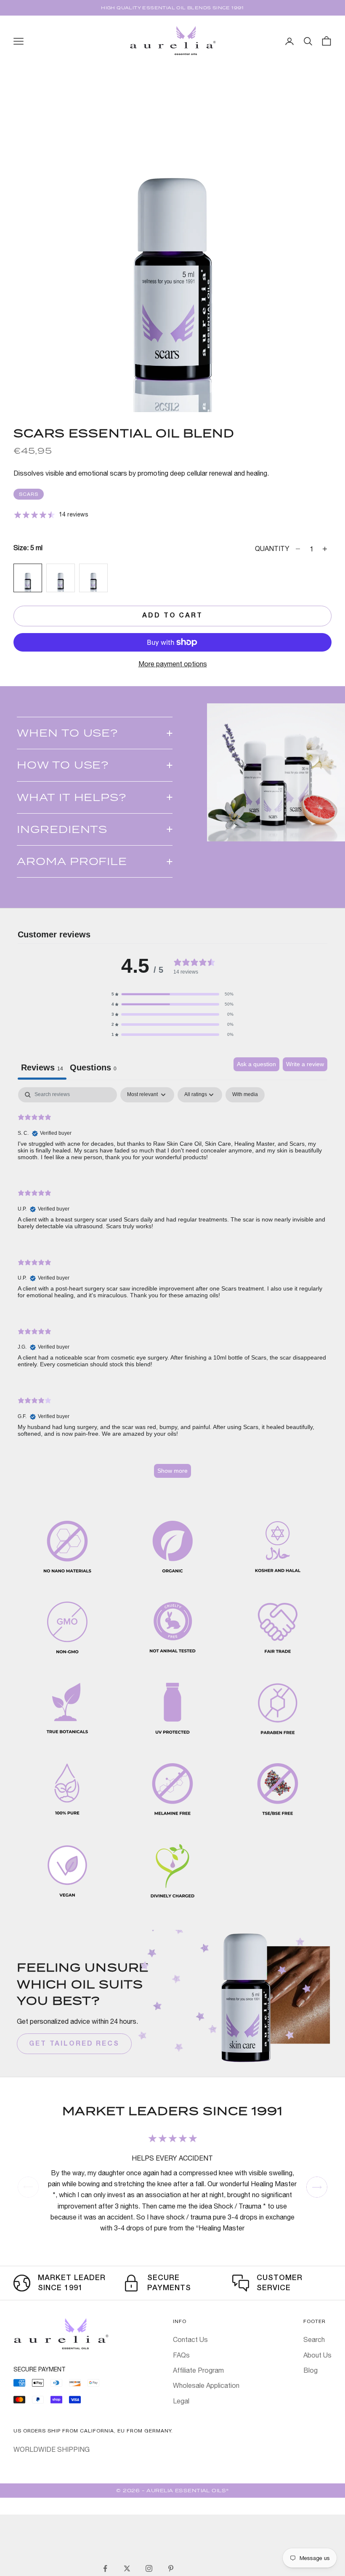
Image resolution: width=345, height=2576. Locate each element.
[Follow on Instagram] (149, 2568)
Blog (310, 2370)
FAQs (181, 2355)
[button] (172, 994)
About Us (317, 2355)
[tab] (93, 1069)
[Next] (317, 2187)
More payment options (173, 664)
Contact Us (190, 2339)
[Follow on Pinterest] (171, 2568)
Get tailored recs (74, 2044)
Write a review (305, 1064)
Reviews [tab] (42, 1067)
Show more (172, 1471)
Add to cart (172, 616)
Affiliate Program (198, 2370)
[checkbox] (245, 1095)
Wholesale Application (206, 2385)
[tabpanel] (172, 1287)
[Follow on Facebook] (105, 2568)
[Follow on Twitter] (127, 2568)
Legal (181, 2401)
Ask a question (256, 1064)
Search (314, 2339)
